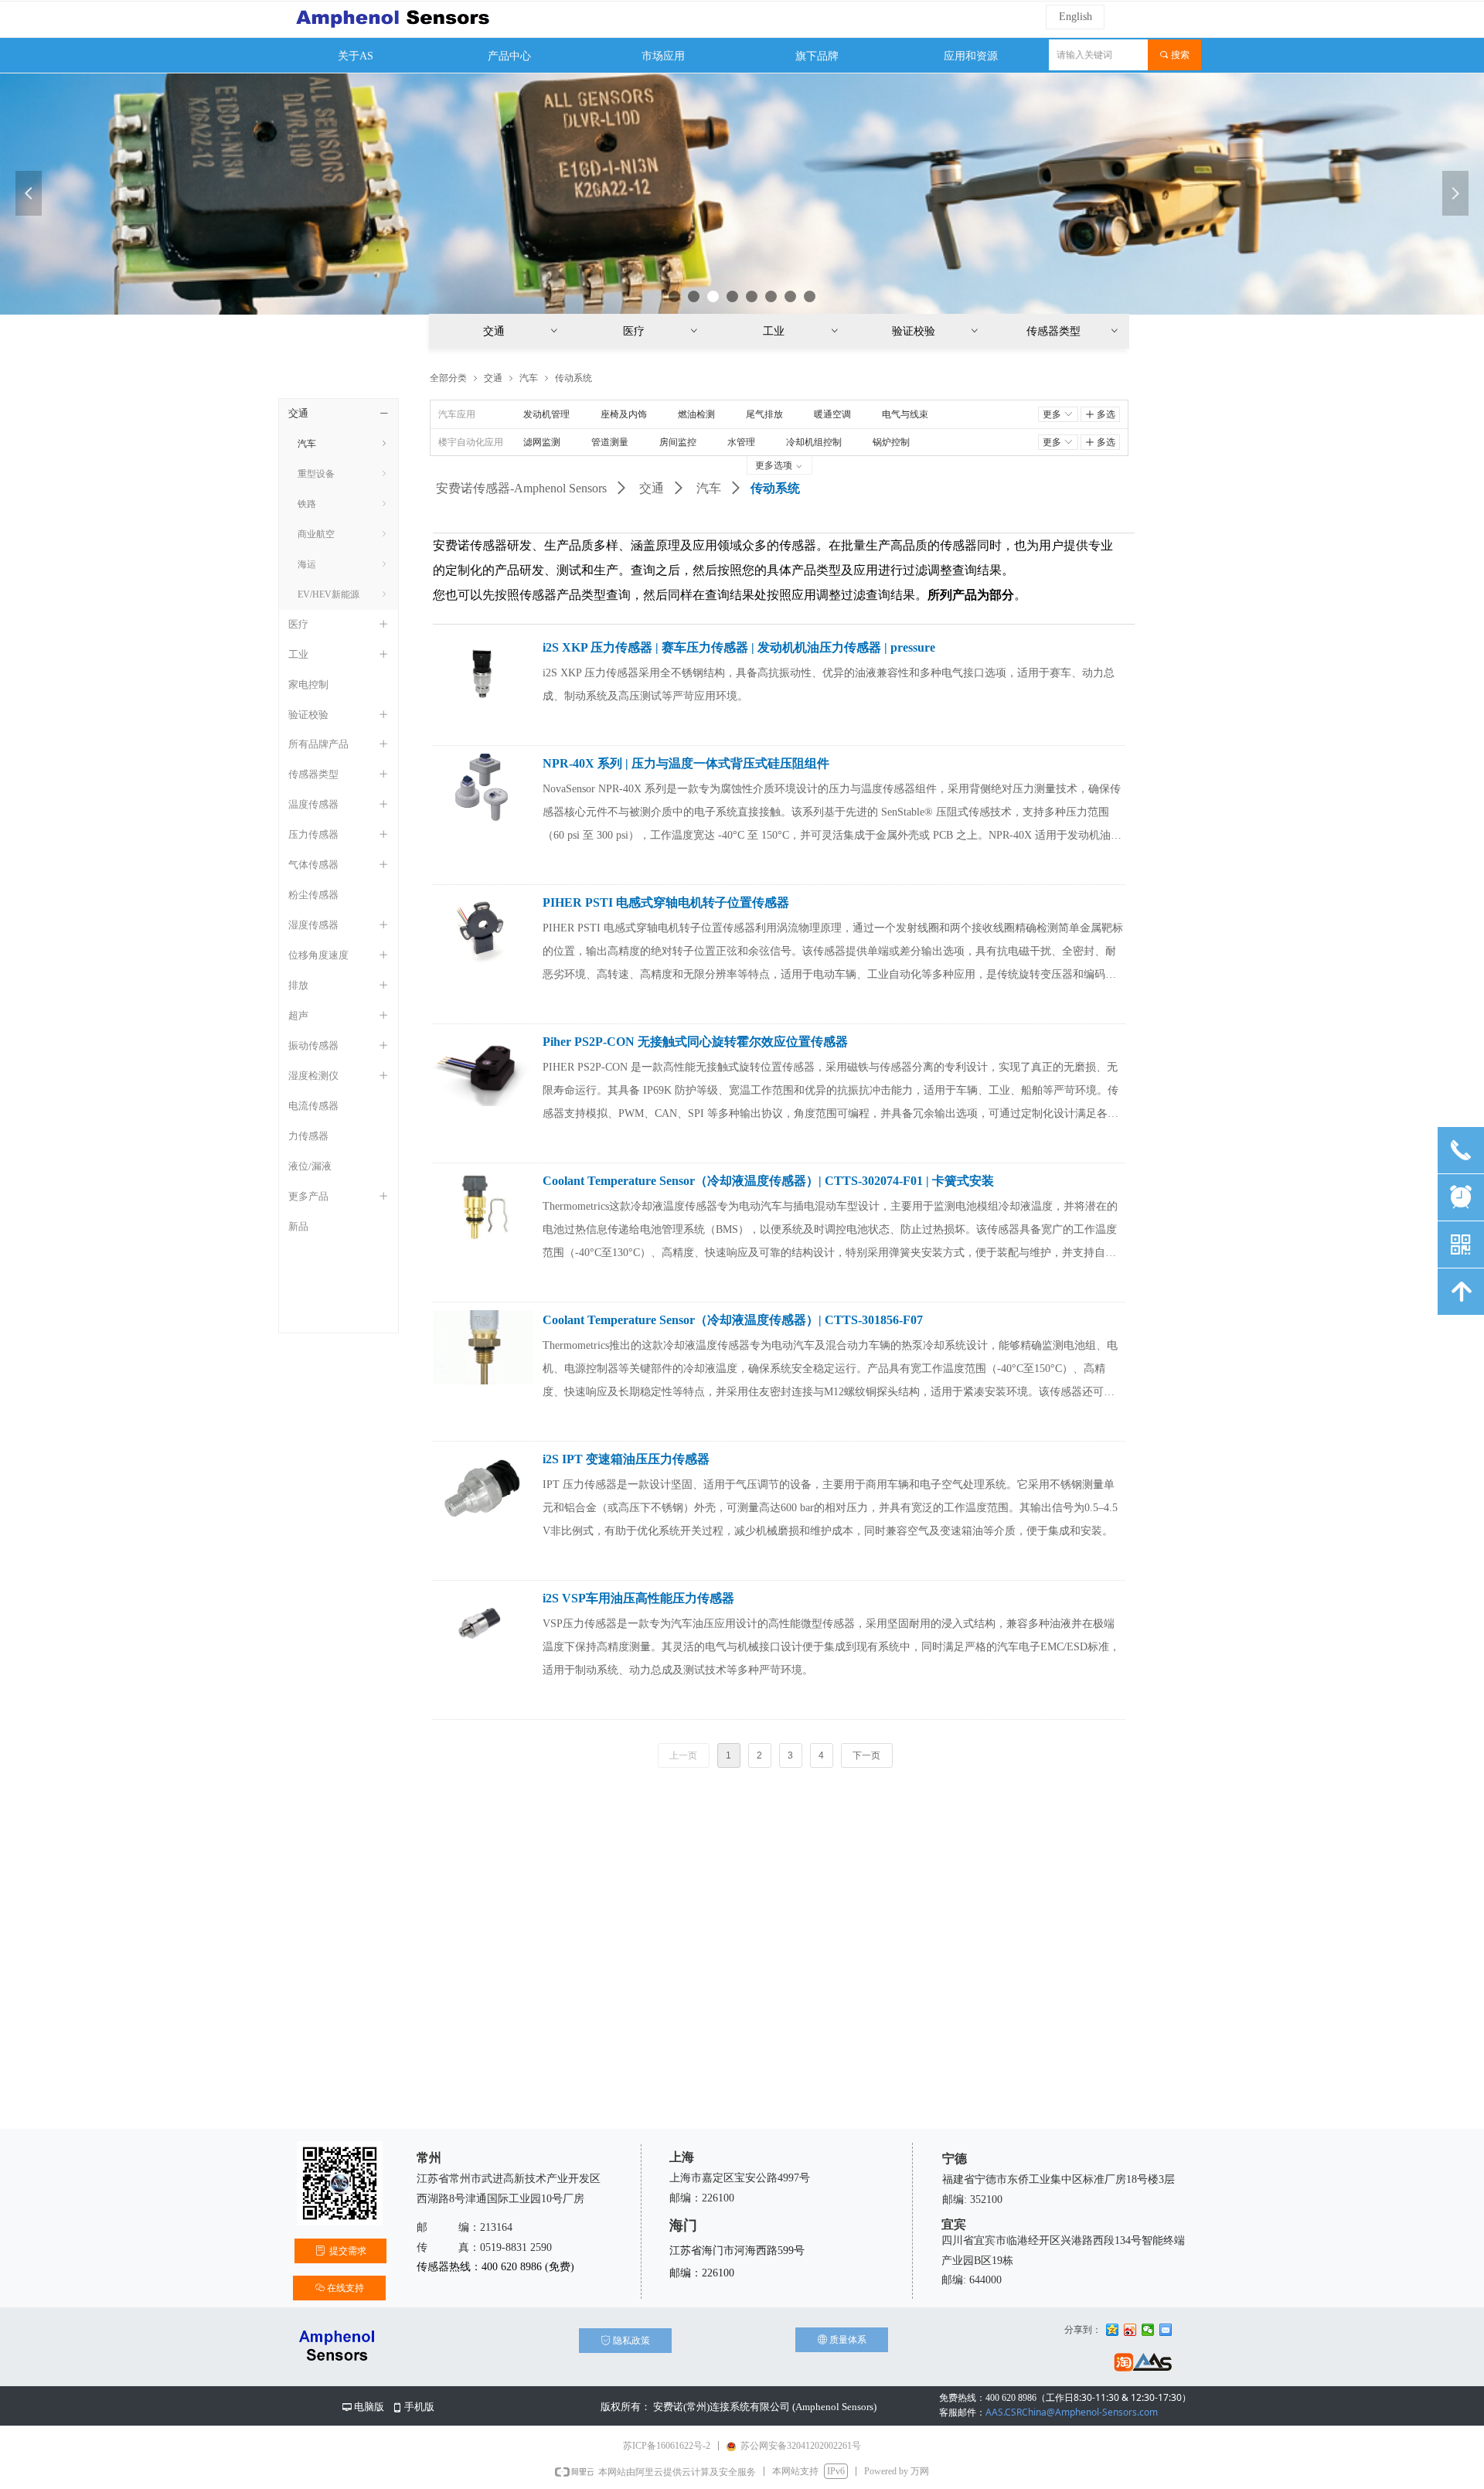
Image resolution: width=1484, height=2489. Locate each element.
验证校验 (936, 331)
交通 (652, 488)
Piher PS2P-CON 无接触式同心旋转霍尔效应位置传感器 (695, 1042)
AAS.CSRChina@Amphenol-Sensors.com (1048, 2412)
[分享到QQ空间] (1113, 2330)
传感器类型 (1073, 331)
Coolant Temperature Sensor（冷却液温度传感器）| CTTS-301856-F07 (733, 1320)
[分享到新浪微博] (1130, 2330)
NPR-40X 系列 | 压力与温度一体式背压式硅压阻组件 (686, 763)
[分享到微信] (1148, 2330)
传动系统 (574, 378)
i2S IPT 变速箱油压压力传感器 (626, 1459)
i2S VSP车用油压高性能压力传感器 (638, 1598)
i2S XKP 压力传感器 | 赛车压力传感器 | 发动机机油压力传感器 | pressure (739, 647)
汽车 (709, 488)
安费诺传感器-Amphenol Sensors (521, 488)
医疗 (662, 331)
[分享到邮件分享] (1166, 2330)
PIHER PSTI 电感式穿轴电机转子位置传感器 (666, 902)
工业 (802, 331)
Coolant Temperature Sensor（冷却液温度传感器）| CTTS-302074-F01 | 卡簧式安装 (768, 1181)
